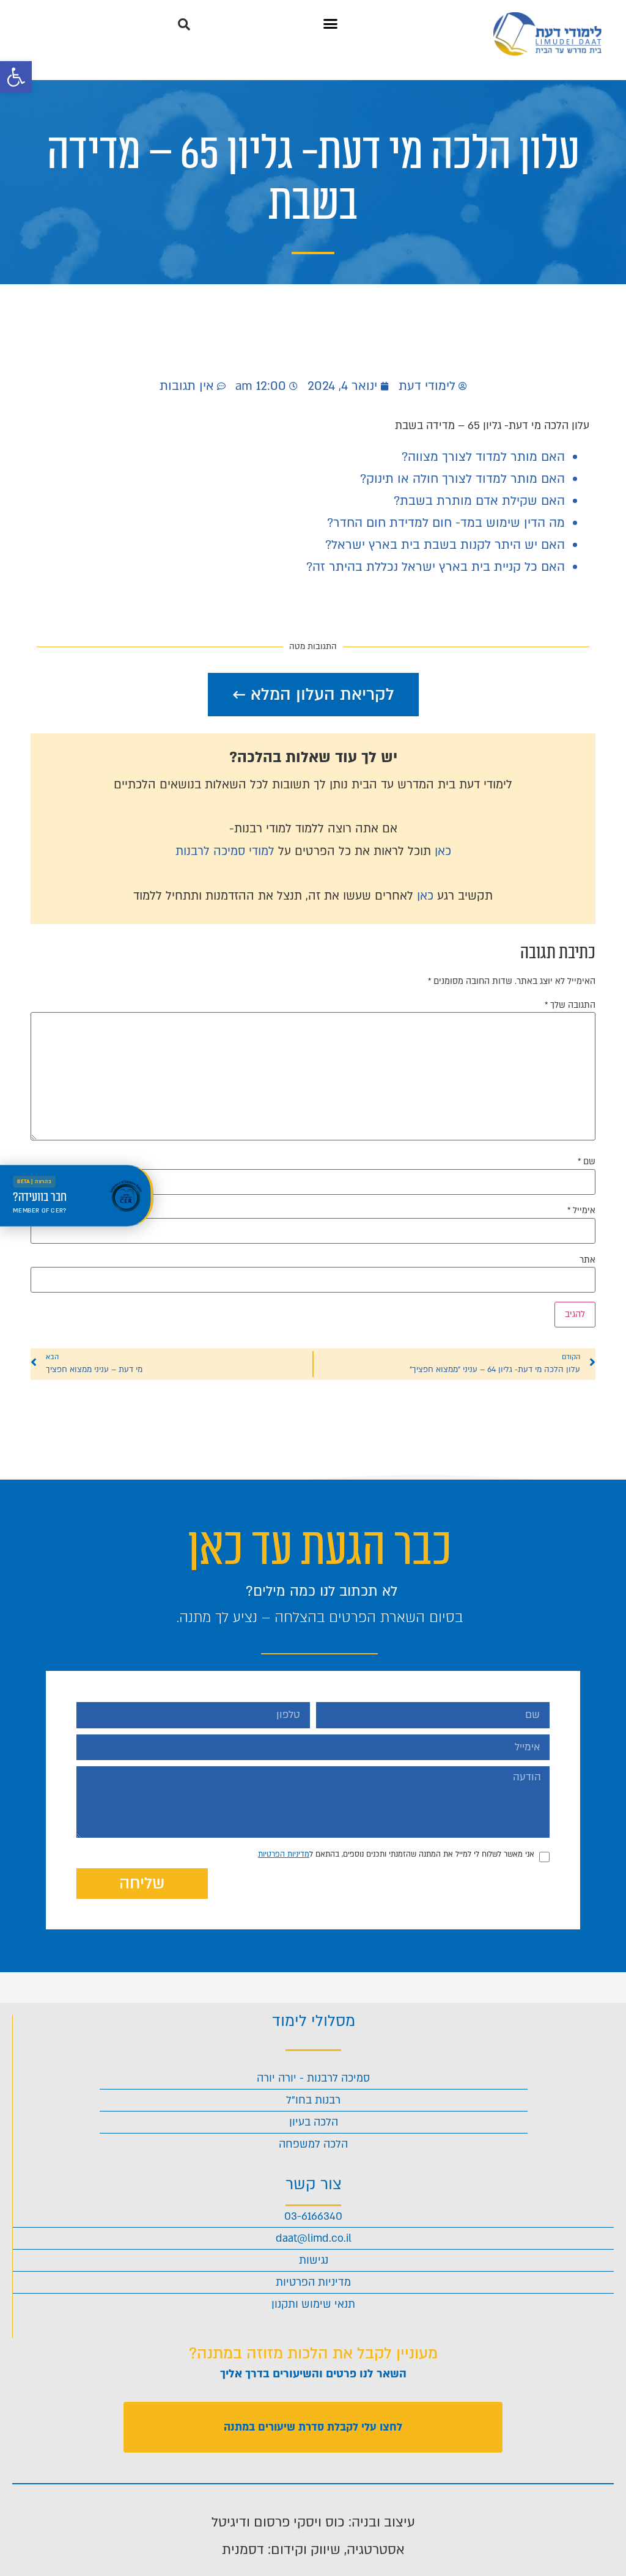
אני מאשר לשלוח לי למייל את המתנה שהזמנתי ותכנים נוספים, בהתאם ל (396, 1854)
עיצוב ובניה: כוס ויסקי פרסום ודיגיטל (313, 2522)
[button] (16, 77)
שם (587, 1162)
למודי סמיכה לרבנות (225, 851)
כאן (443, 851)
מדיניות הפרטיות (284, 1854)
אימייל (581, 1211)
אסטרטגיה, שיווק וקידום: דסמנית (313, 2550)
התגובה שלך (570, 1005)
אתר (587, 1260)
